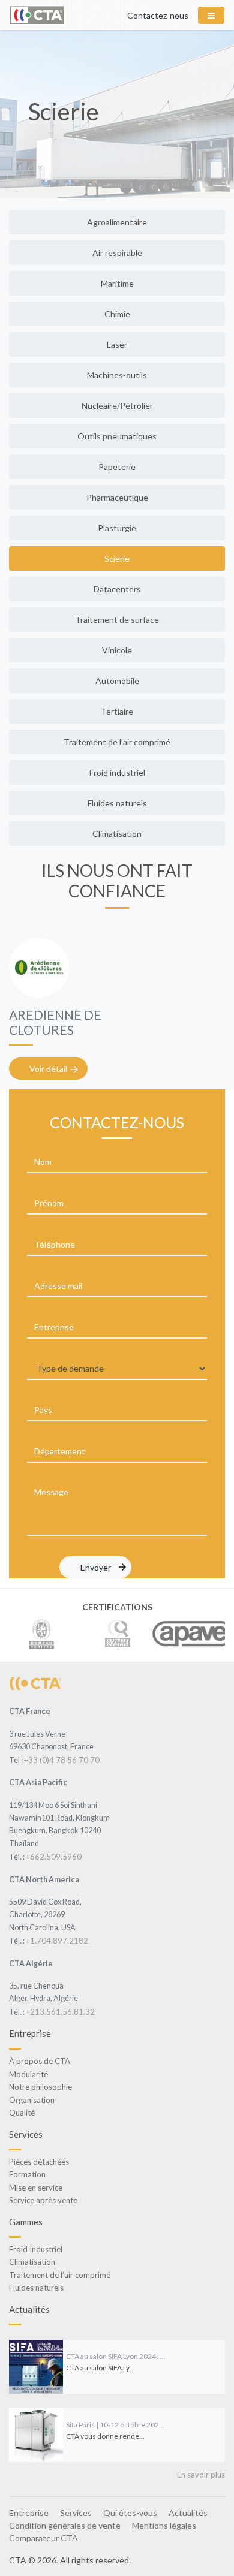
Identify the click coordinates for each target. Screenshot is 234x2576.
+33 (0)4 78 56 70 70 (62, 1760)
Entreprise (29, 2513)
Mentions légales (164, 2525)
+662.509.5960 (54, 1857)
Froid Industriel (36, 2249)
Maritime (117, 283)
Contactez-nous (158, 15)
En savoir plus (201, 2475)
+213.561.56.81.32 (60, 2012)
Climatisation (117, 834)
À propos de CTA (40, 2061)
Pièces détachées (39, 2162)
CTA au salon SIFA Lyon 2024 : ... (116, 2356)
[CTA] (35, 1683)
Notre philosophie (40, 2087)
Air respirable (117, 253)
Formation (27, 2174)
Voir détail (48, 1069)
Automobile (117, 681)
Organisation (32, 2100)
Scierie (117, 558)
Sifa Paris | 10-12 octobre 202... (115, 2425)
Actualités (188, 2513)
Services (76, 2513)
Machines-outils (117, 375)
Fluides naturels (117, 803)
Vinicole (117, 650)
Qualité (22, 2113)
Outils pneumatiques (117, 436)
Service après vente (43, 2200)
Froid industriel (117, 772)
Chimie (117, 314)
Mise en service (36, 2188)
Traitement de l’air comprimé (117, 742)
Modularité (28, 2074)
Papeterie (117, 467)
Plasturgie (117, 528)
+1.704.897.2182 (57, 1941)
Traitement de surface (117, 620)
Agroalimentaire (117, 222)
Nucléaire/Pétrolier (117, 406)
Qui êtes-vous (130, 2513)
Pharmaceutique (117, 497)
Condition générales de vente (65, 2525)
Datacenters (117, 589)
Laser (117, 344)
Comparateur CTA (43, 2538)
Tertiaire (117, 711)
